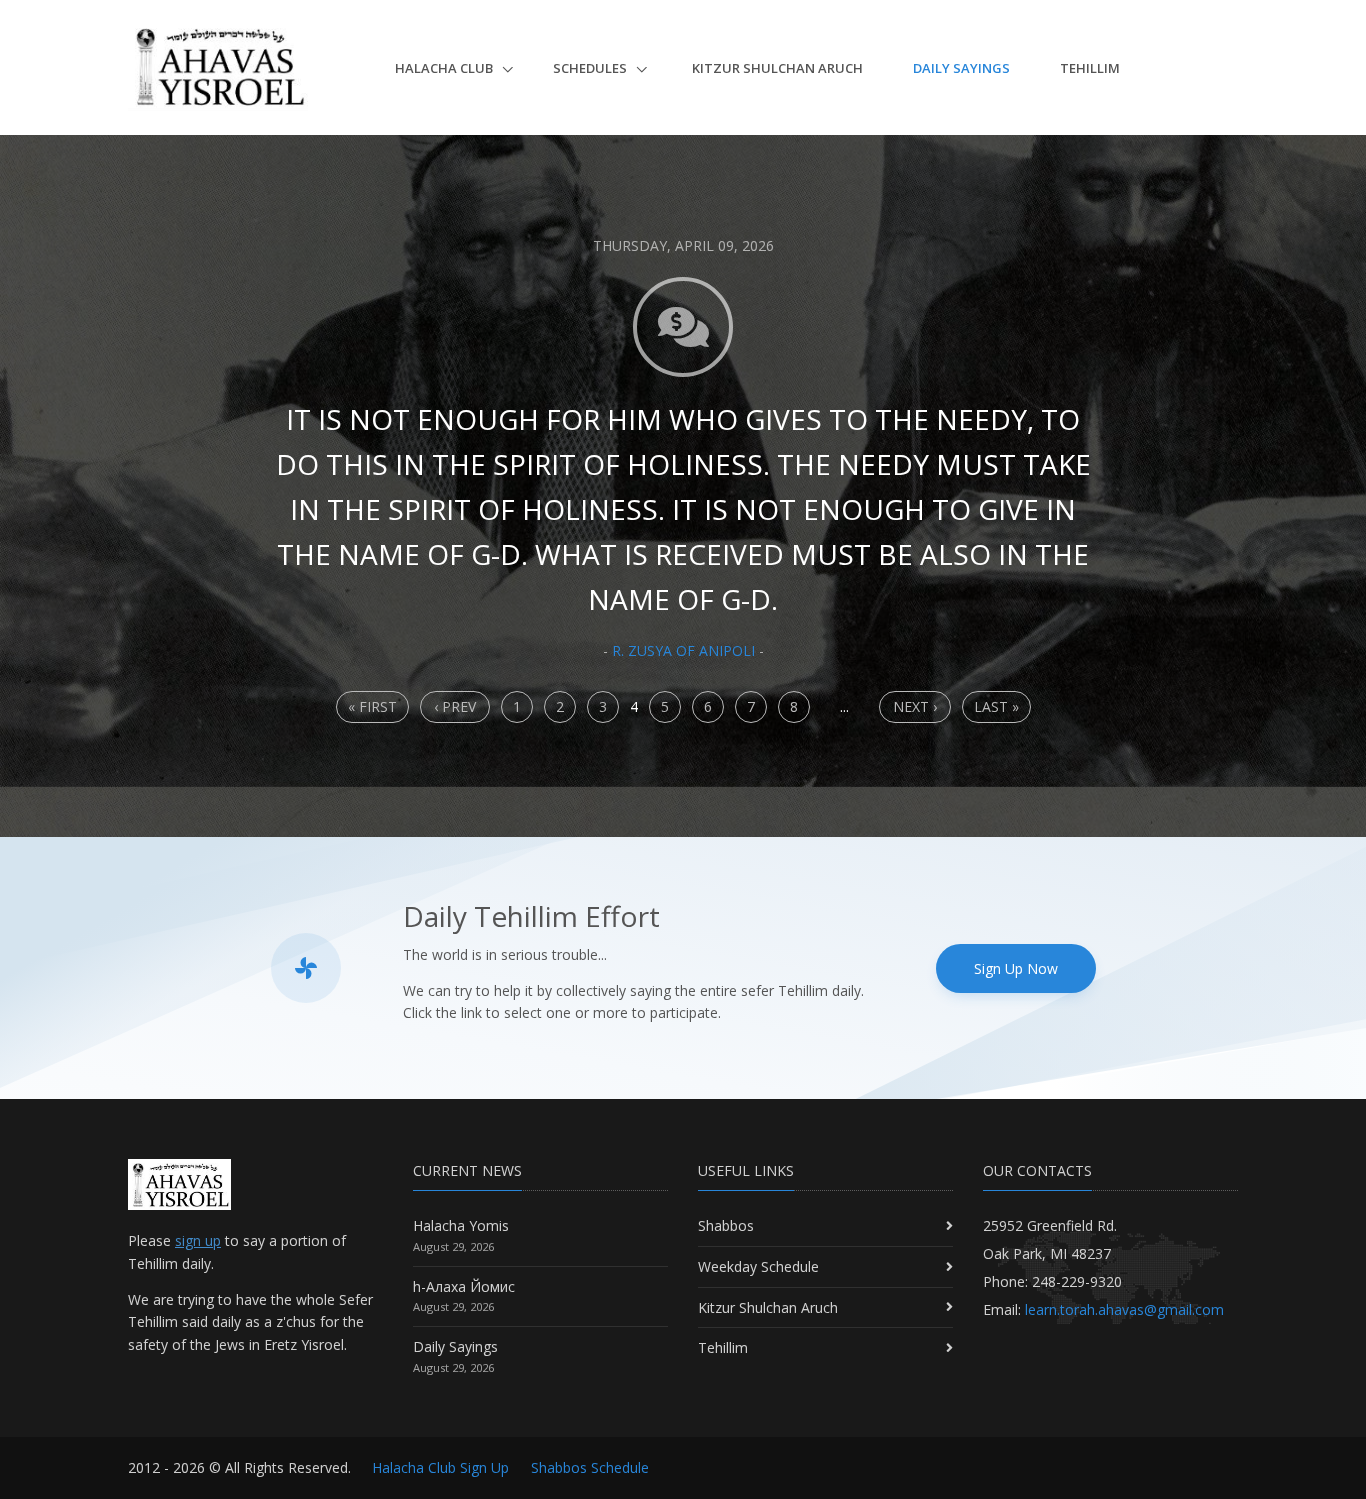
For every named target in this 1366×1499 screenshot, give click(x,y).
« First (372, 706)
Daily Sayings (961, 68)
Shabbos (726, 1225)
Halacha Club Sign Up (440, 1467)
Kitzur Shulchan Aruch (777, 68)
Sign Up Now (1016, 968)
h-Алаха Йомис (464, 1286)
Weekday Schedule (758, 1266)
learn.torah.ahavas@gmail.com (1124, 1309)
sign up (198, 1240)
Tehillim (1090, 68)
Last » (996, 706)
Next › (915, 706)
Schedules (591, 68)
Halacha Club (445, 68)
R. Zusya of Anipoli (683, 650)
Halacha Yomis (461, 1225)
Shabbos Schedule (590, 1467)
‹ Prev (455, 706)
